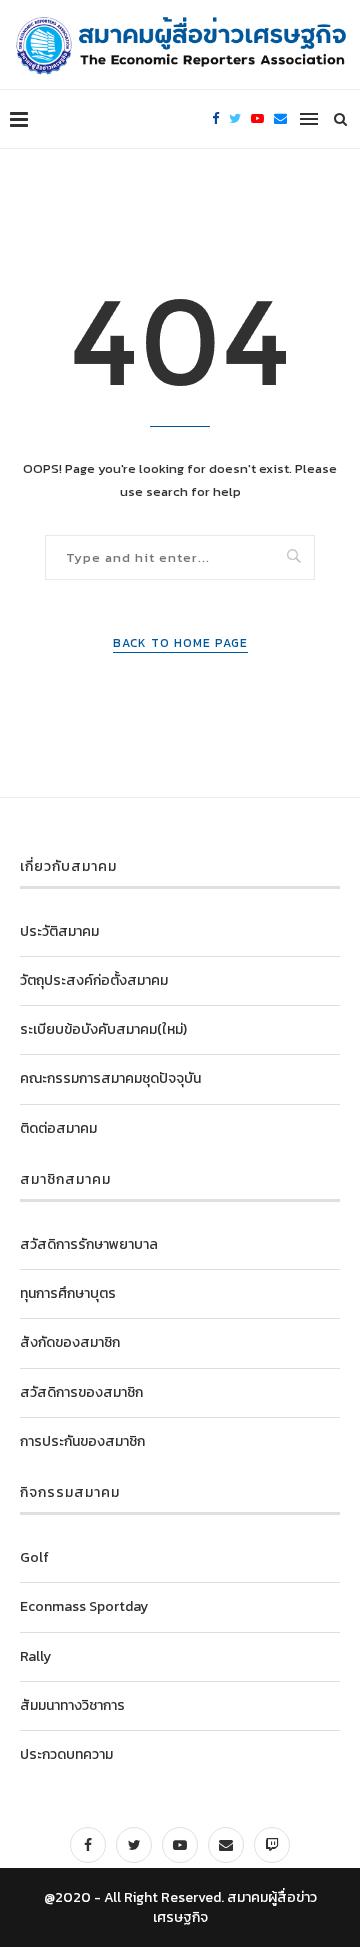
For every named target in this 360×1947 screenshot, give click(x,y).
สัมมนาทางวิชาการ (72, 1705)
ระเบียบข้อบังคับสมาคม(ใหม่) (103, 1029)
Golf (34, 1557)
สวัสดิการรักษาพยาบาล (89, 1244)
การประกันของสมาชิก (82, 1441)
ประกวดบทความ (66, 1754)
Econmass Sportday (84, 1606)
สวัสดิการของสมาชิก (81, 1392)
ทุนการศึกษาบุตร (68, 1293)
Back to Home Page (180, 643)
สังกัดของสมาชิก (70, 1342)
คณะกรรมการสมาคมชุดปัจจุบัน (110, 1078)
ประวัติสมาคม (59, 931)
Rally (35, 1656)
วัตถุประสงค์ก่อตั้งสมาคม (94, 980)
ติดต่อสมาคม (58, 1128)
